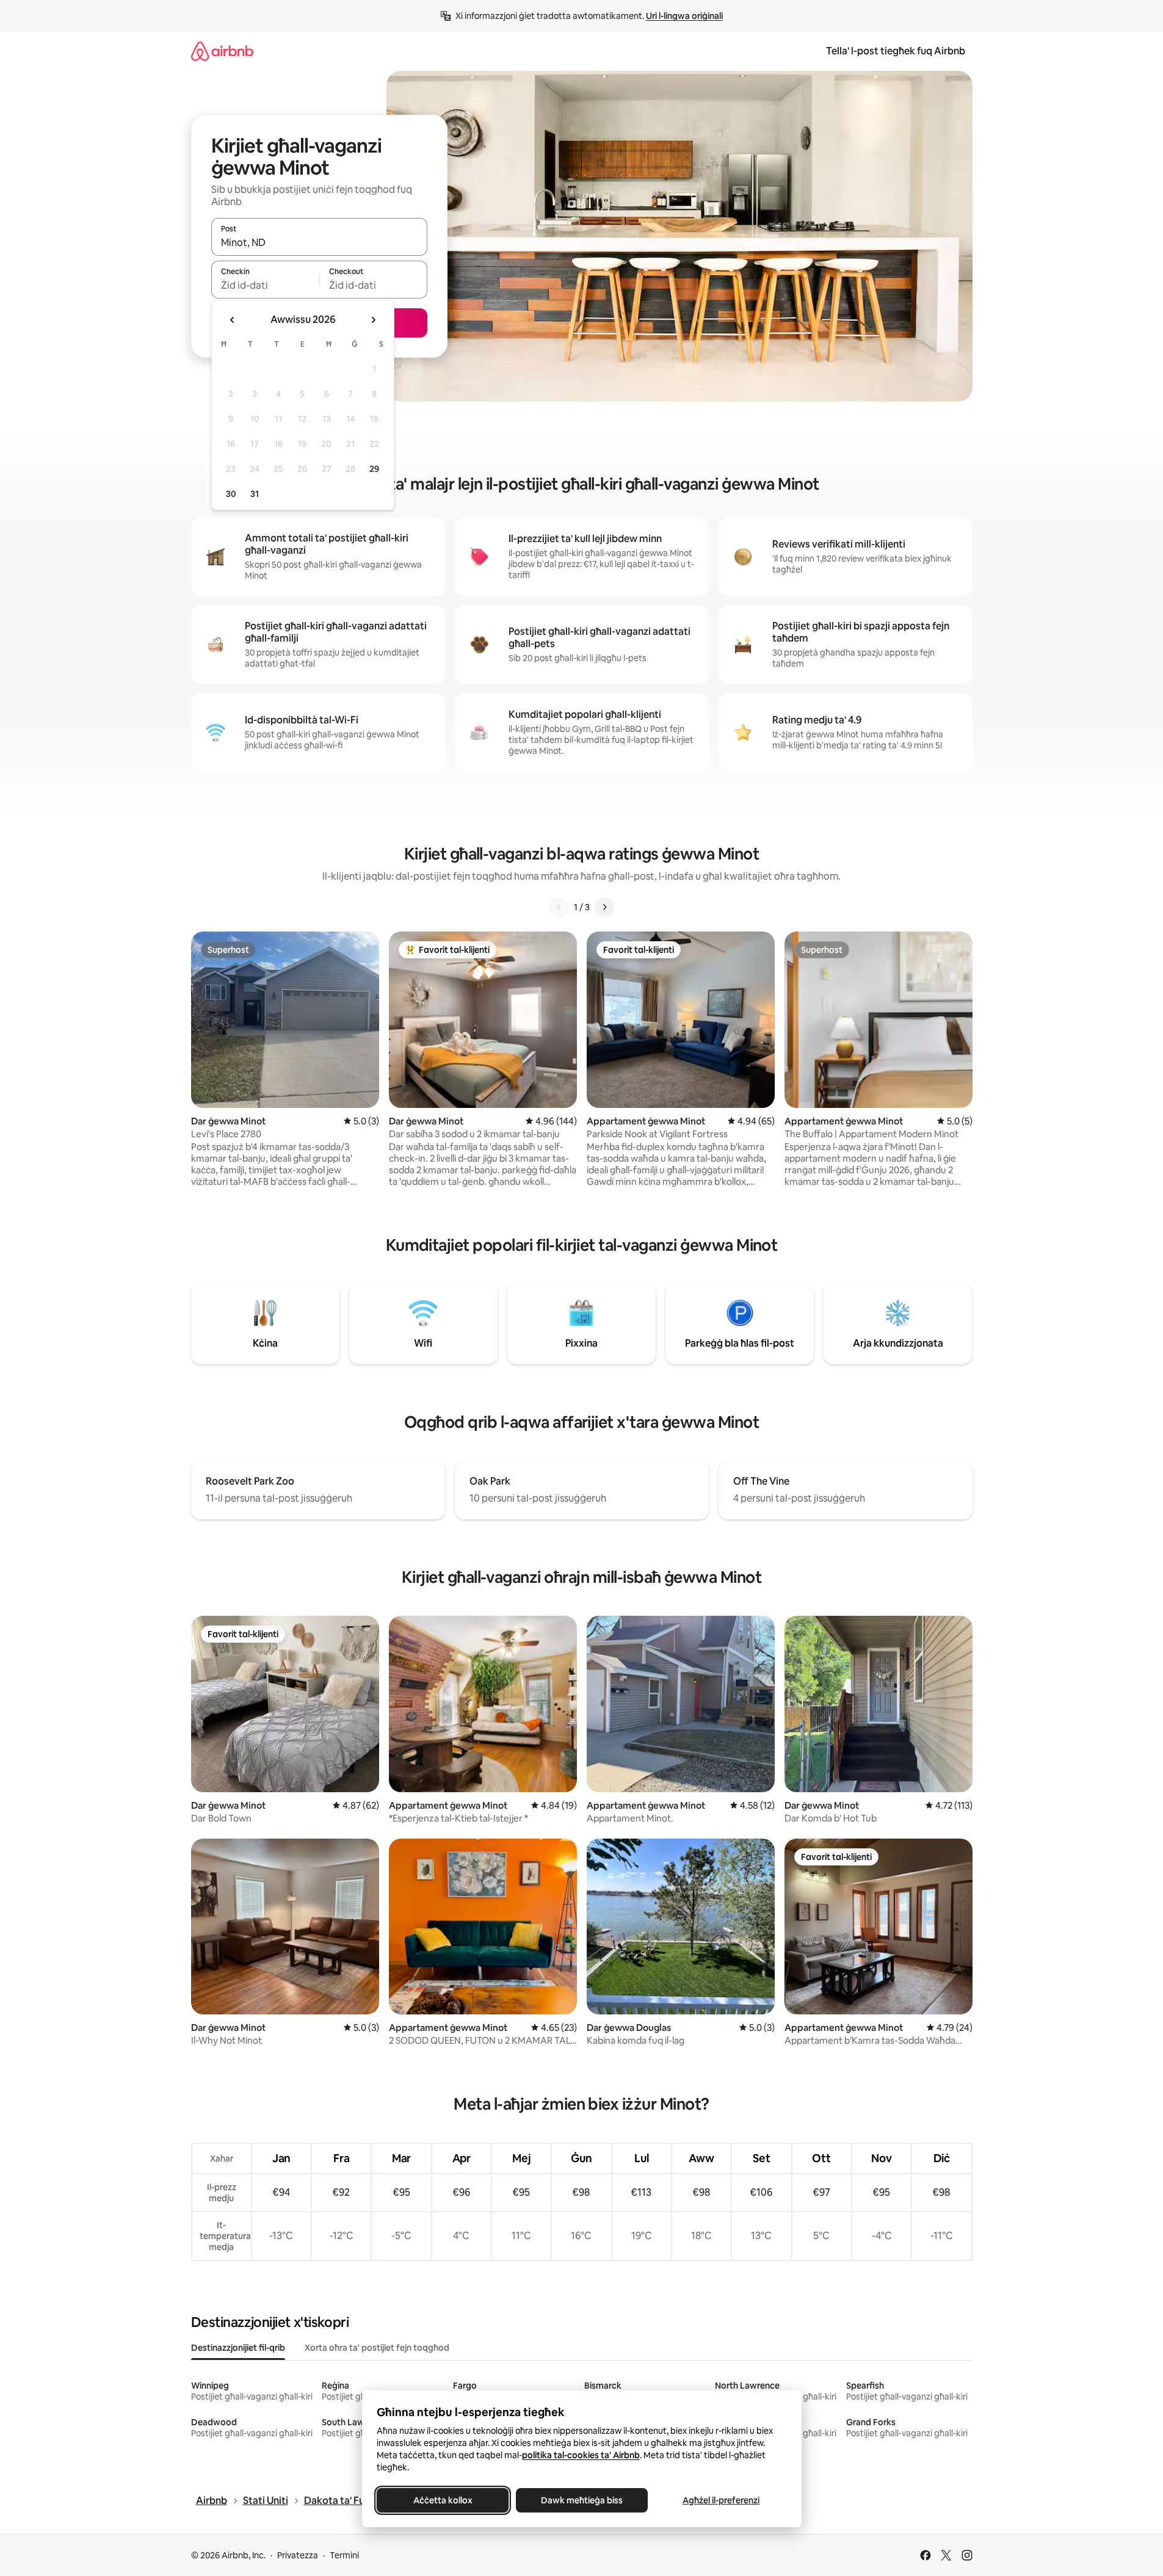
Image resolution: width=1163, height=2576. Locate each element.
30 (231, 494)
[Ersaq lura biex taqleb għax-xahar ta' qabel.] (233, 320)
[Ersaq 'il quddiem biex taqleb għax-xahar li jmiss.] (373, 320)
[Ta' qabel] (559, 907)
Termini (344, 2555)
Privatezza (298, 2555)
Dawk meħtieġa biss (582, 2500)
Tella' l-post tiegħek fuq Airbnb (896, 51)
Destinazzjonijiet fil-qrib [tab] (238, 2348)
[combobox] (319, 242)
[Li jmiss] (604, 907)
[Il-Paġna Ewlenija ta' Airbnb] (222, 51)
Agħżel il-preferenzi (721, 2500)
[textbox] (265, 285)
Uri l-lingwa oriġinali (684, 16)
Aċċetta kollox (442, 2500)
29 (374, 469)
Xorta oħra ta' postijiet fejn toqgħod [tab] (377, 2348)
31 (255, 494)
